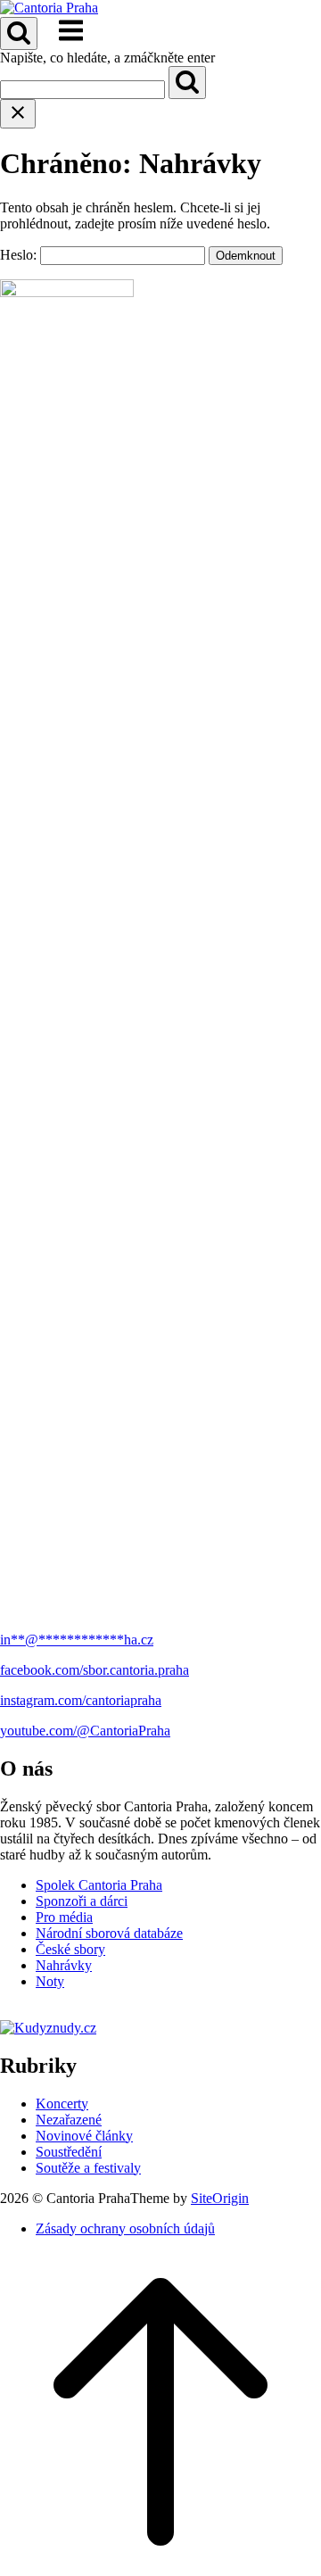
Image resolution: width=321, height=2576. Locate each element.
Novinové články (84, 2136)
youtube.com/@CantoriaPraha (85, 1731)
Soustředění (69, 2152)
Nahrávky (64, 1965)
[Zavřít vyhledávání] (18, 114)
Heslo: (20, 255)
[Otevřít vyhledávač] (19, 33)
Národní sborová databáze (109, 1933)
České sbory (70, 1949)
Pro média (64, 1917)
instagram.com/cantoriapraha (81, 1700)
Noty (50, 1981)
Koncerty (62, 2104)
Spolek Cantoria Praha (99, 1885)
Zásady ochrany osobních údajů (125, 2228)
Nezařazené (69, 2120)
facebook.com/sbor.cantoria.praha (95, 1670)
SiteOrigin (220, 2198)
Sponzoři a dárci (82, 1901)
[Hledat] (187, 83)
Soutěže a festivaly (88, 2168)
